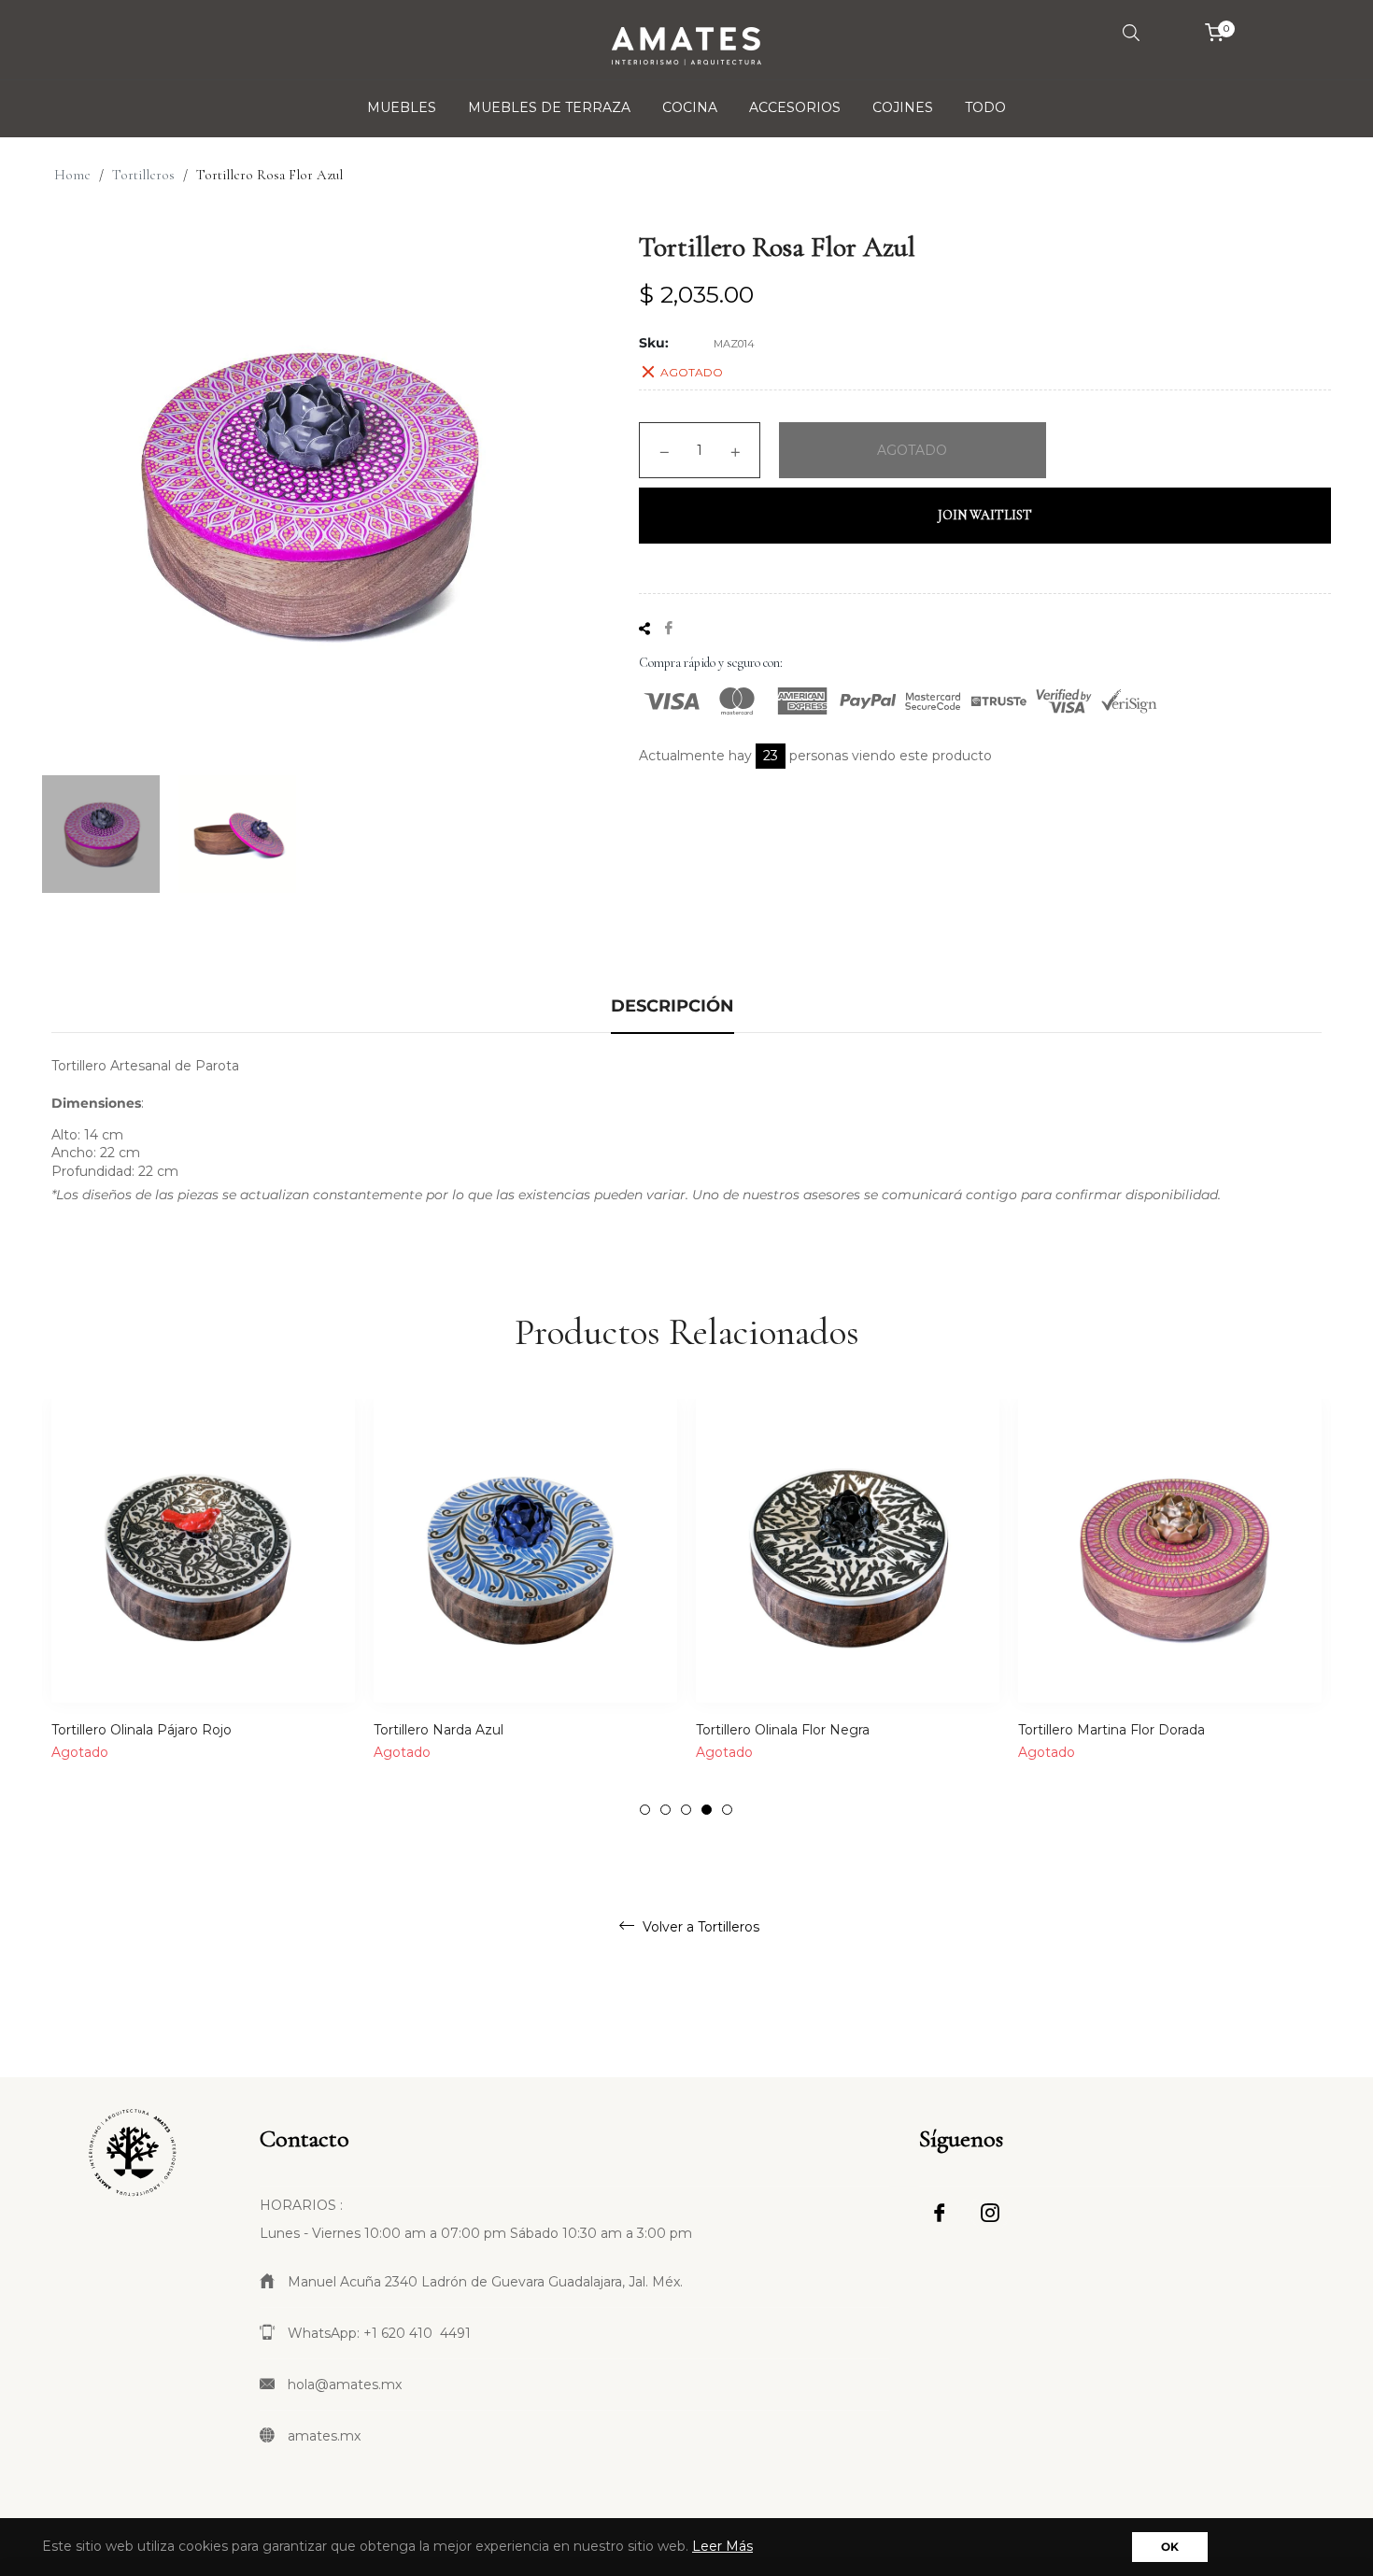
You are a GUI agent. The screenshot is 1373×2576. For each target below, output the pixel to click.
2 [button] (665, 1810)
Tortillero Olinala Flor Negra (783, 1730)
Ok (1170, 2547)
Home (72, 175)
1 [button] (645, 1810)
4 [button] (707, 1810)
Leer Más (722, 2546)
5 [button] (727, 1810)
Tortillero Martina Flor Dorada (1111, 1730)
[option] (203, 1607)
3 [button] (686, 1810)
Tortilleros (143, 175)
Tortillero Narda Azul (439, 1730)
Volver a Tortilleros (699, 1927)
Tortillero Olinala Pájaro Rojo (142, 1730)
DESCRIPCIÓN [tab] (672, 1006)
